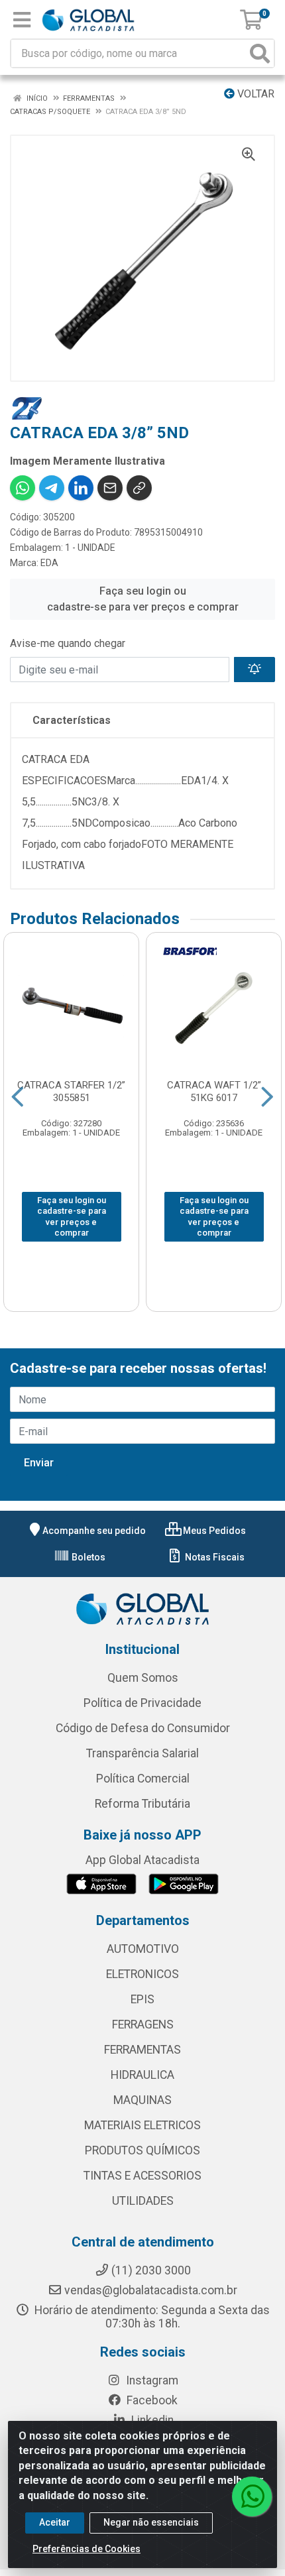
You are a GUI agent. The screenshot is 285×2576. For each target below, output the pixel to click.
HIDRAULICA (142, 2075)
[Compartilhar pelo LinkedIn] (81, 488)
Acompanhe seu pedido (94, 1531)
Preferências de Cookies (86, 2549)
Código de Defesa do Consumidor (143, 1728)
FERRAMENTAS (142, 2050)
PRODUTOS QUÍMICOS (142, 2150)
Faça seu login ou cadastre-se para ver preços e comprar (143, 599)
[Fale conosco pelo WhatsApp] (252, 2496)
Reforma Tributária (142, 1804)
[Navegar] (18, 1097)
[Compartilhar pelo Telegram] (52, 488)
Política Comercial (143, 1779)
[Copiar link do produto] (139, 488)
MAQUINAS (142, 2100)
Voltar (255, 94)
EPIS (142, 1999)
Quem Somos (143, 1678)
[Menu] (22, 20)
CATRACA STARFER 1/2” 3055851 (71, 1091)
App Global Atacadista (142, 1860)
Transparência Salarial (142, 1753)
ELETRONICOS (142, 1974)
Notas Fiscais (214, 1557)
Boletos (87, 1557)
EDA (49, 563)
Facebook (151, 2400)
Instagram (151, 2380)
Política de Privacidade (142, 1703)
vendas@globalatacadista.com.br (151, 2290)
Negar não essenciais (151, 2522)
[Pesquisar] (260, 53)
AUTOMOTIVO (143, 1949)
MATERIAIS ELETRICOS (142, 2125)
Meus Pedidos (213, 1531)
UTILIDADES (143, 2201)
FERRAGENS (143, 2024)
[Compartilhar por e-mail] (110, 488)
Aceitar (55, 2522)
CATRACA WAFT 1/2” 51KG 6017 (214, 1091)
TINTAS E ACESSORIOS (142, 2176)
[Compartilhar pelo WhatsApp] (23, 488)
